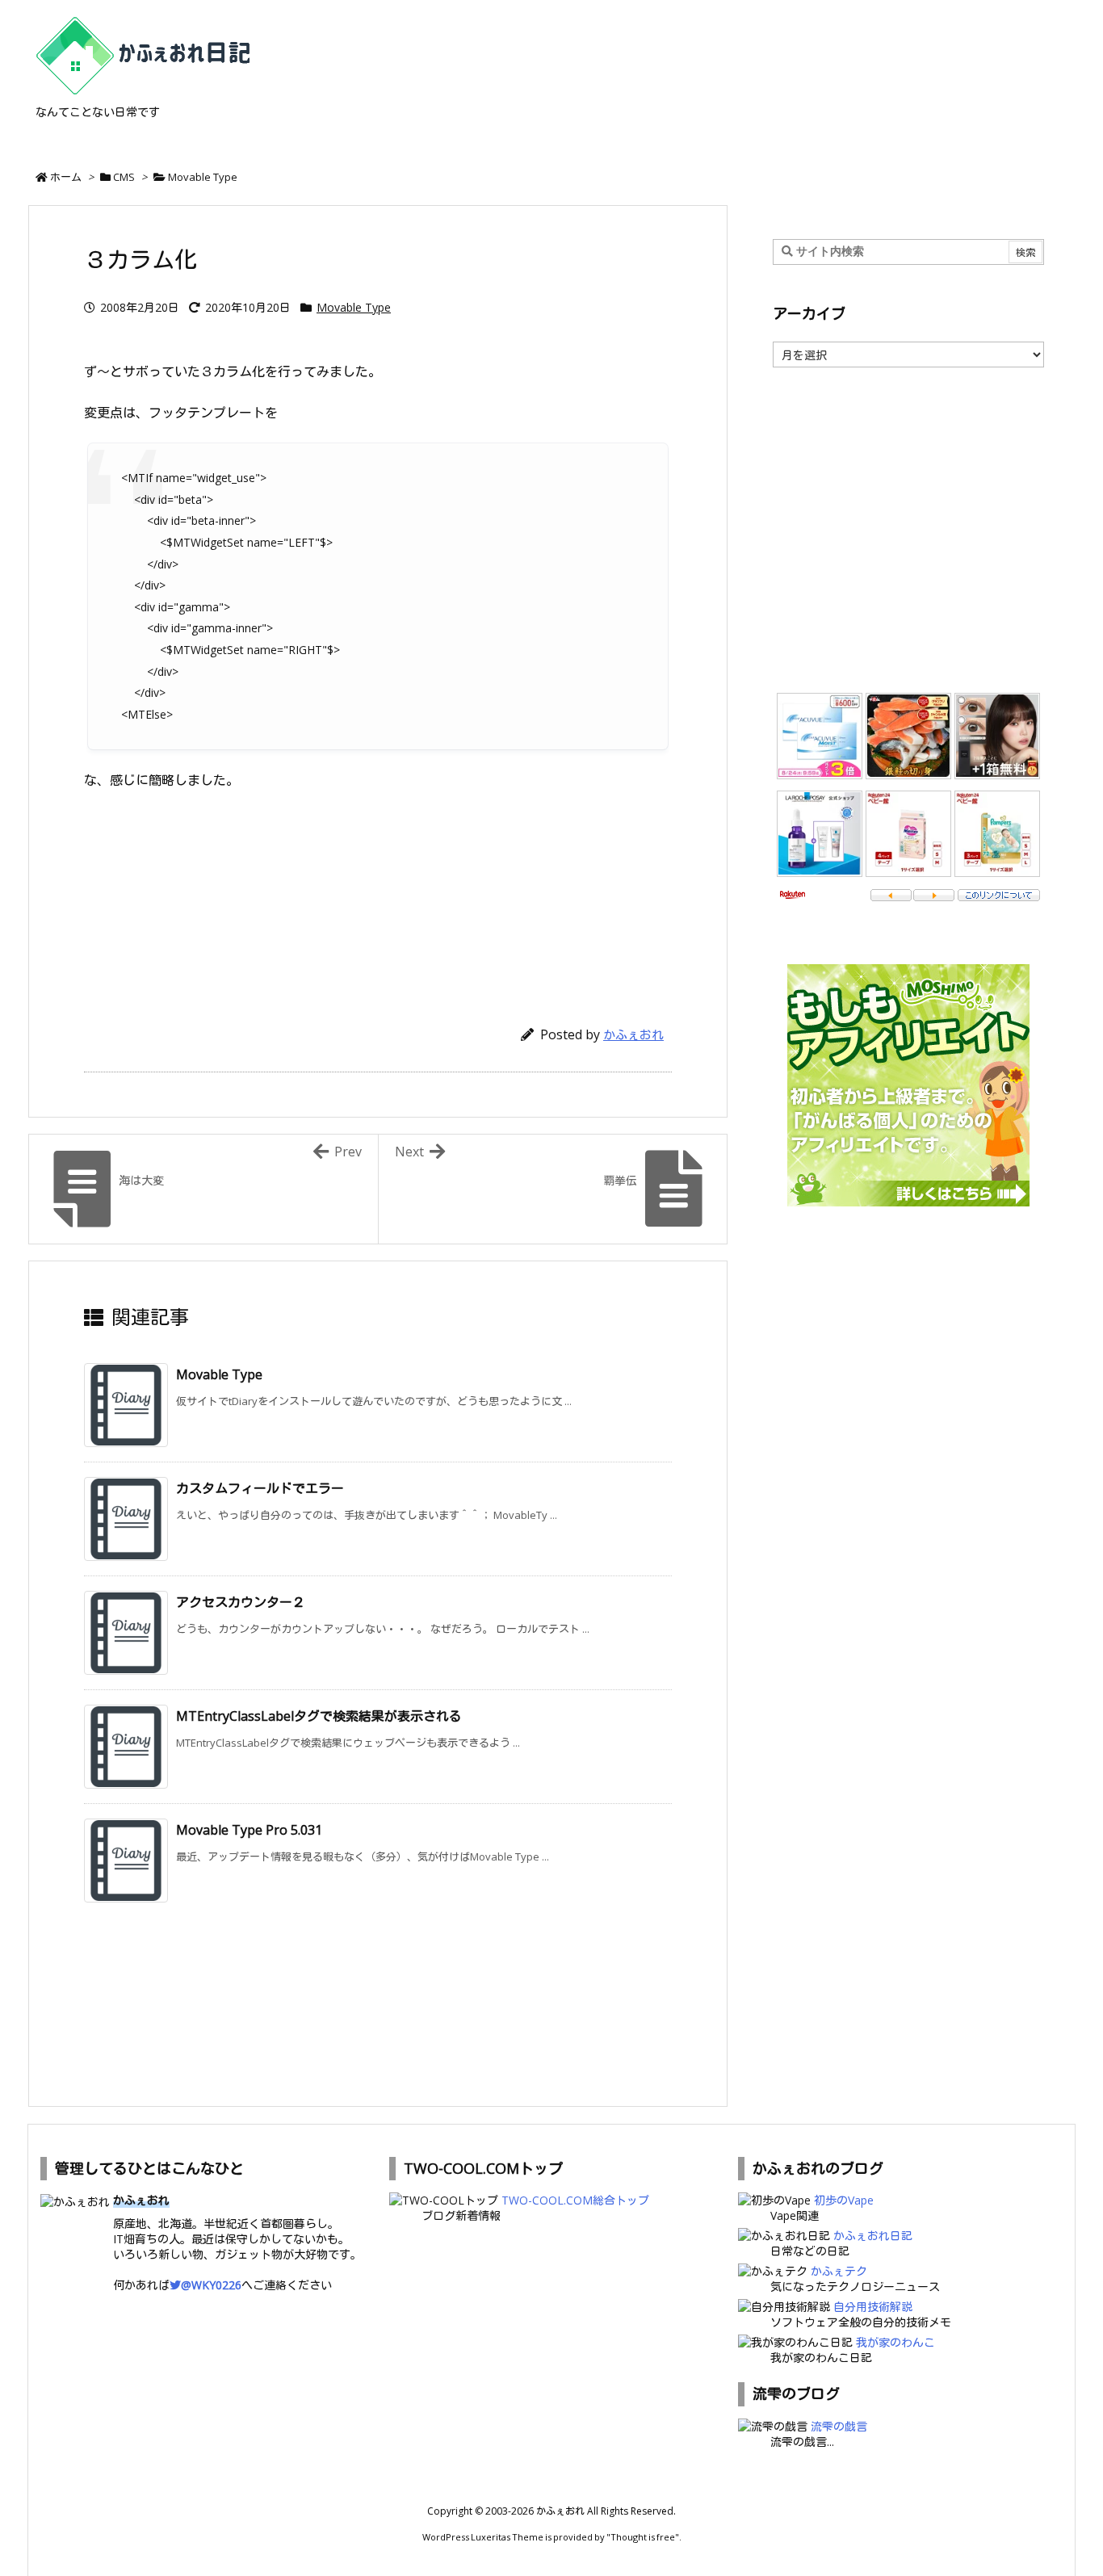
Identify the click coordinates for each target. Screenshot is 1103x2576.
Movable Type (203, 177)
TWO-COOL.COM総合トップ (575, 2200)
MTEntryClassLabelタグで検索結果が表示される (319, 1716)
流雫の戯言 (839, 2426)
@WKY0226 (211, 2285)
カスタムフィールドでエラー (260, 1488)
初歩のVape (844, 2200)
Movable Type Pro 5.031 (249, 1830)
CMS (124, 177)
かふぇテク (839, 2271)
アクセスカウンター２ (241, 1602)
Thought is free (643, 2537)
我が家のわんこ (895, 2342)
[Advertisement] (378, 900)
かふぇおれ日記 (873, 2236)
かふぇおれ (633, 1034)
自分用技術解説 (873, 2307)
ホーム (66, 177)
